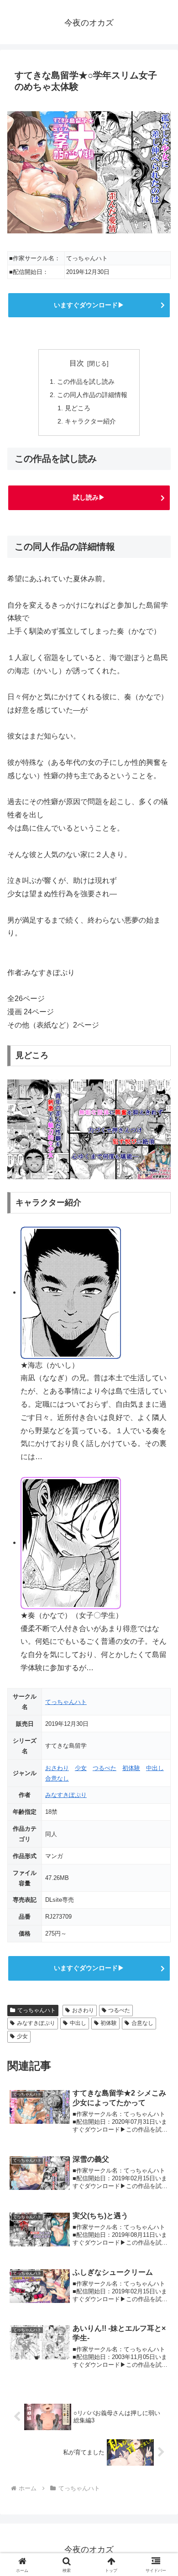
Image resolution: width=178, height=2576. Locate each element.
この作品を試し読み (86, 382)
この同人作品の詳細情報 (92, 395)
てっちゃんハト (66, 1702)
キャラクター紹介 (90, 421)
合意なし (57, 1778)
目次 (77, 363)
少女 (81, 1768)
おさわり (57, 1768)
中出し (155, 1768)
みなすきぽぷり (66, 1795)
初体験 (131, 1768)
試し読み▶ (89, 497)
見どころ (78, 408)
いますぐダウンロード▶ (89, 305)
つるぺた (105, 1768)
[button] (160, 1662)
